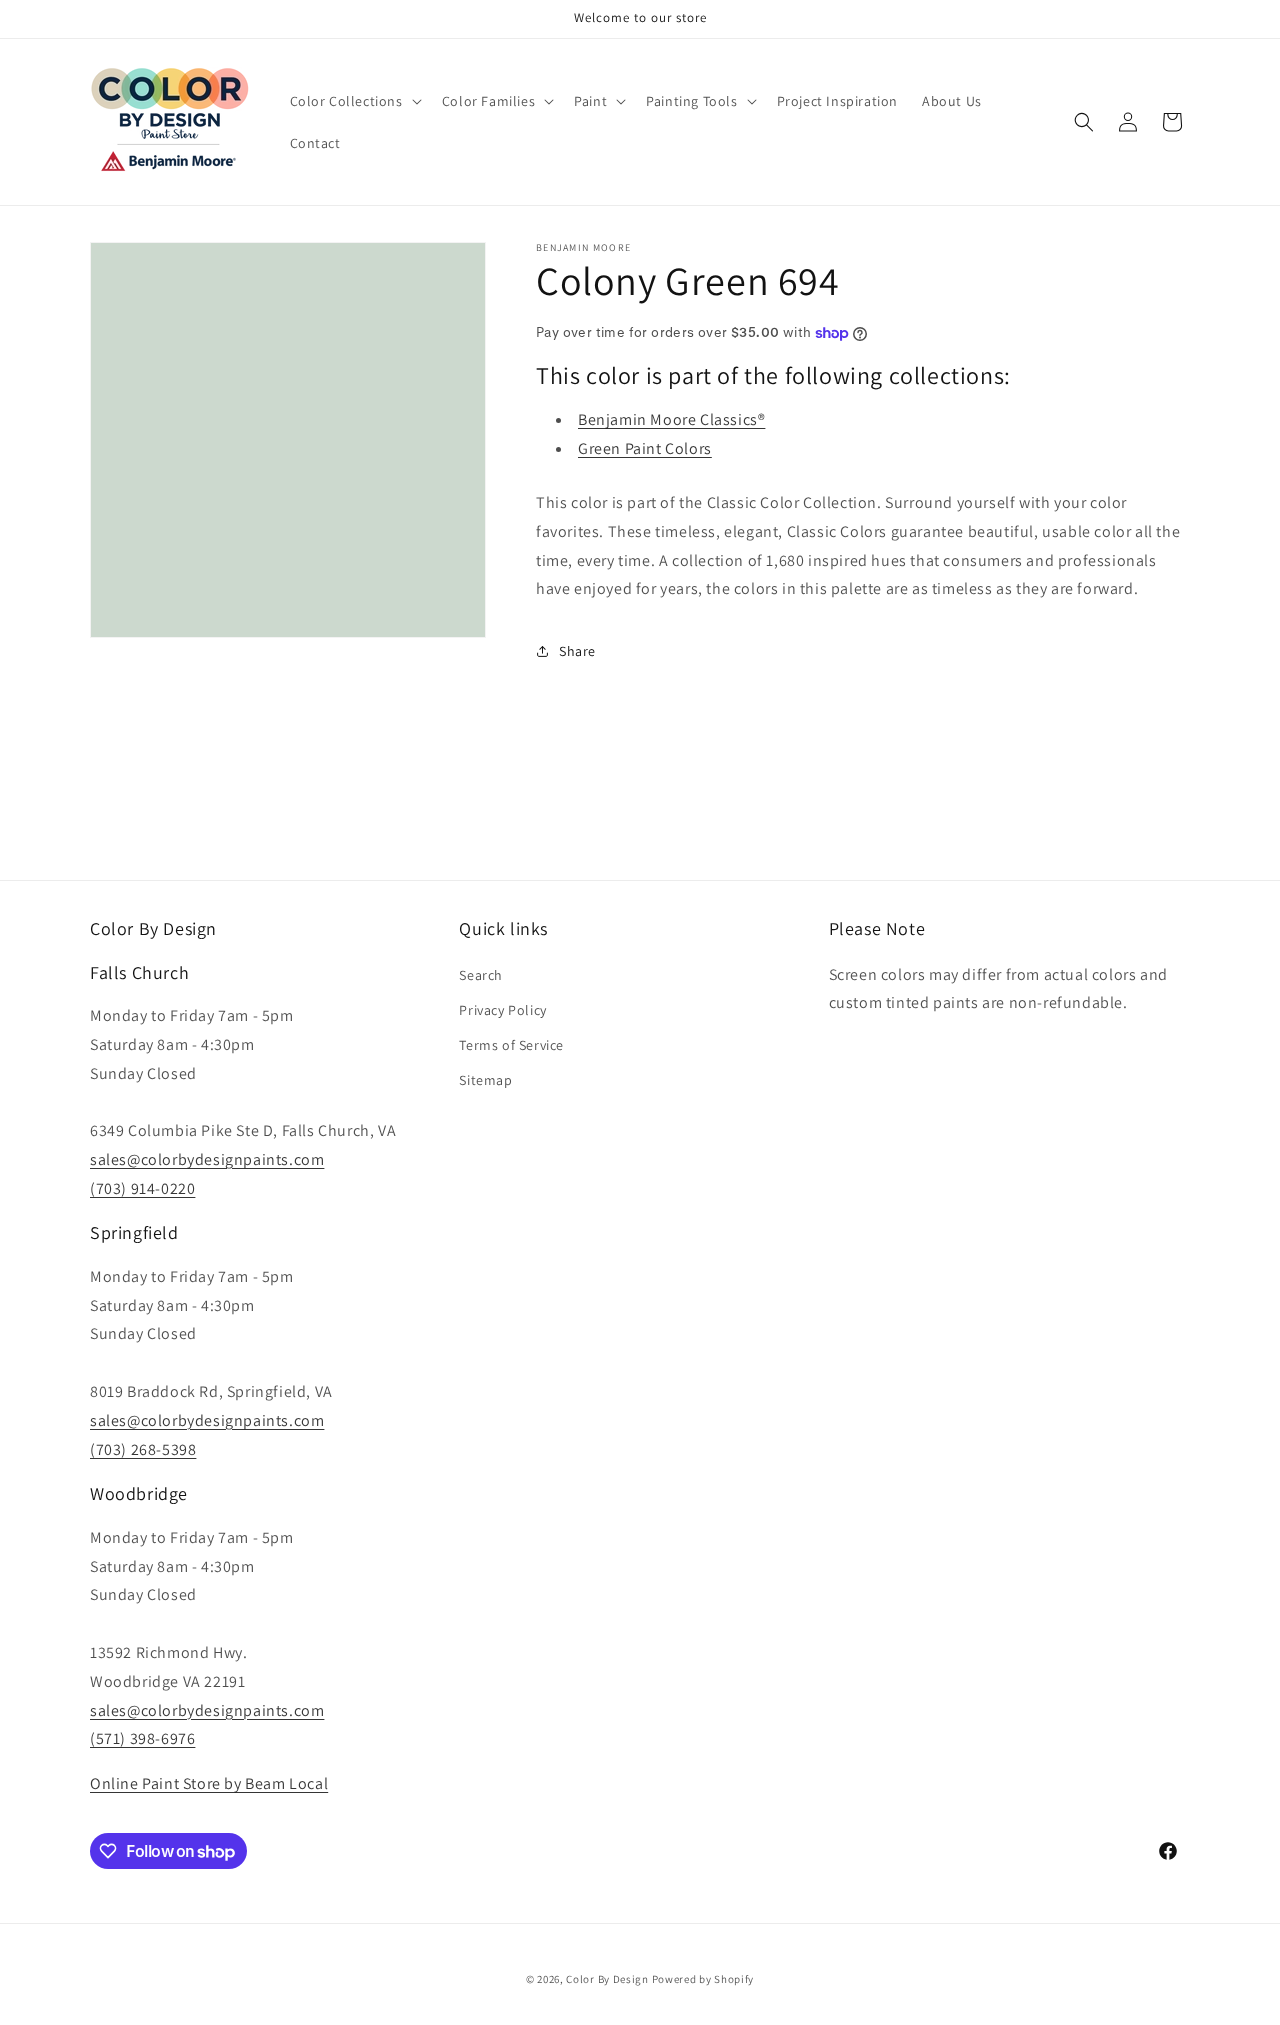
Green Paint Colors (645, 448)
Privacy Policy (502, 1010)
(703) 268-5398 (143, 1449)
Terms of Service (511, 1045)
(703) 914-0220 (142, 1188)
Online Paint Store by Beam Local (209, 1783)
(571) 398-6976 (142, 1738)
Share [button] (577, 651)
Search (481, 975)
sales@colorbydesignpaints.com (207, 1159)
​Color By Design (607, 1979)
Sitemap (485, 1080)
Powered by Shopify (703, 1979)
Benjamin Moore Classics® (671, 419)
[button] (354, 101)
